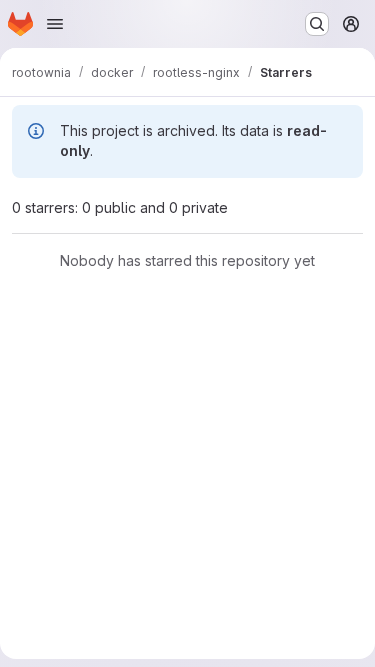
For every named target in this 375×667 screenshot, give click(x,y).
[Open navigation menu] (55, 24)
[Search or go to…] (317, 24)
